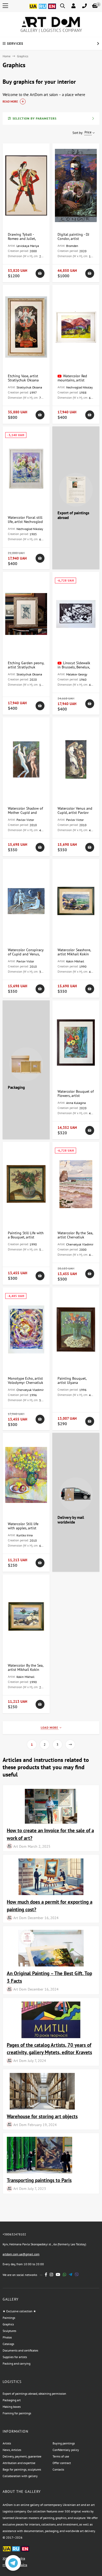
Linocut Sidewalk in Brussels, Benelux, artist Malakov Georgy (75, 667)
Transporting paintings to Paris (39, 2180)
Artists (7, 2443)
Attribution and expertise (19, 2463)
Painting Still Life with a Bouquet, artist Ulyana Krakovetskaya (26, 1237)
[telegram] (70, 2275)
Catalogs (8, 2344)
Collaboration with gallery (20, 2476)
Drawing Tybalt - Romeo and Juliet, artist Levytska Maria (24, 239)
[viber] (77, 2275)
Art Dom (20, 1846)
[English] (52, 9)
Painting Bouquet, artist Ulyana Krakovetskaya (72, 1383)
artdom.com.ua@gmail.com (21, 2254)
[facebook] (46, 2275)
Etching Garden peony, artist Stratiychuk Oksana (26, 667)
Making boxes (12, 2407)
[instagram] (51, 2275)
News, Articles (12, 2450)
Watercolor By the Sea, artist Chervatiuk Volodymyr (75, 1237)
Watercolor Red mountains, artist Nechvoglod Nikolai (73, 380)
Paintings (9, 2318)
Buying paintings (64, 2443)
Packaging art (12, 2400)
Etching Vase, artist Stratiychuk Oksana (23, 378)
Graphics (8, 2324)
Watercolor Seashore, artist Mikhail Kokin (74, 952)
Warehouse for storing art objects (42, 2116)
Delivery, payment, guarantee (22, 2456)
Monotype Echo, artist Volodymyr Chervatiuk (25, 1380)
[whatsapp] (64, 2275)
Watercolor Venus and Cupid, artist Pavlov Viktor (75, 813)
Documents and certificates (20, 2350)
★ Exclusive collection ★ (19, 2311)
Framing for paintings (17, 2413)
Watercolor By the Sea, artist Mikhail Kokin (25, 1667)
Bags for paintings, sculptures (22, 2469)
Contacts (58, 2469)
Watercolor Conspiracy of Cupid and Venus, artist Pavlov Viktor (26, 954)
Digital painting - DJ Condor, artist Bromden (73, 239)
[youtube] (58, 2275)
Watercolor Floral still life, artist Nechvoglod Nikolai (25, 522)
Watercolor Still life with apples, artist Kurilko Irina (23, 1528)
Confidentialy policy (66, 2450)
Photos (7, 2337)
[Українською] (33, 9)
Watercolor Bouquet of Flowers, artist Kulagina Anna (76, 1096)
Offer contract (62, 2463)
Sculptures (9, 2331)
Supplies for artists (15, 2357)
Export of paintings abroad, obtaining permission (34, 2394)
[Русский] (43, 9)
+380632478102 (14, 2234)
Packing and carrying (16, 2363)
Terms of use (61, 2456)
